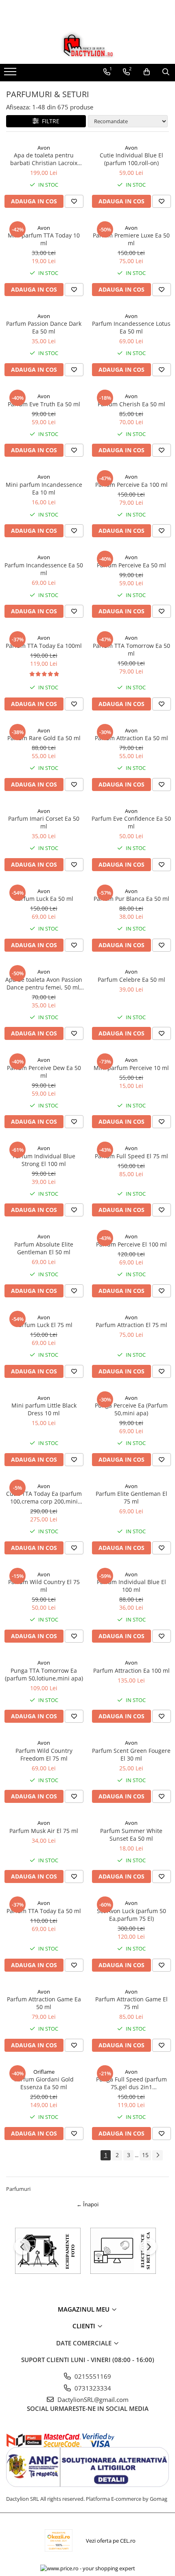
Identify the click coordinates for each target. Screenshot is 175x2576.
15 (145, 2155)
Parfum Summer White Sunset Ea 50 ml (131, 1835)
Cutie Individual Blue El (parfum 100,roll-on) (131, 159)
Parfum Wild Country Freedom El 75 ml (44, 1754)
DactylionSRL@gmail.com (92, 2399)
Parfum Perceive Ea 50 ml (131, 565)
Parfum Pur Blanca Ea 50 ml (131, 899)
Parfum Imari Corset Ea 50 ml (44, 822)
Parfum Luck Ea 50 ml (44, 899)
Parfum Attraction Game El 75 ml (131, 2003)
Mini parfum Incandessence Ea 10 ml (44, 488)
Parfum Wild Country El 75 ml (44, 1586)
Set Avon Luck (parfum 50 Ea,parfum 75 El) (131, 1915)
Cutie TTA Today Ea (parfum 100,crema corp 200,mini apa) (44, 1497)
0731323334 (92, 2388)
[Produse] (11, 74)
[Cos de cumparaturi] (147, 72)
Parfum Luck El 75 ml (44, 1325)
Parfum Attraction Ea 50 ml (131, 738)
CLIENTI (85, 2326)
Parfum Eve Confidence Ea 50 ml (131, 822)
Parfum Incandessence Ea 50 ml (44, 569)
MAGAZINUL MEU (84, 2309)
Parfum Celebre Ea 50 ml (131, 980)
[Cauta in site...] (166, 72)
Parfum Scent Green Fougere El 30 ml (131, 1754)
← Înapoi (87, 2204)
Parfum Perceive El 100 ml (131, 1244)
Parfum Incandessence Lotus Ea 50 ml (131, 327)
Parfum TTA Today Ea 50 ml (44, 1911)
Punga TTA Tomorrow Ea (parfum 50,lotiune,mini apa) (44, 1674)
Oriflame (44, 2072)
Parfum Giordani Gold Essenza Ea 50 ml (44, 2083)
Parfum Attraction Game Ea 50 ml (44, 2003)
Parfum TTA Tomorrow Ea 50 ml (131, 649)
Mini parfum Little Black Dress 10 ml (44, 1409)
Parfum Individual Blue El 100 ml (131, 1586)
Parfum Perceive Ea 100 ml (131, 485)
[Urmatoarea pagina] (157, 2155)
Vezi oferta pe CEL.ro (111, 2541)
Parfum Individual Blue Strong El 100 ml (44, 1160)
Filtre (49, 121)
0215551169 (92, 2376)
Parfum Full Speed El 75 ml (131, 1156)
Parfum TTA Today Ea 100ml (44, 646)
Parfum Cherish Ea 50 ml (131, 404)
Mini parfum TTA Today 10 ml (44, 239)
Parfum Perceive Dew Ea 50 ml (44, 1072)
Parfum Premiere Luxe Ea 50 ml (131, 239)
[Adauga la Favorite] (74, 201)
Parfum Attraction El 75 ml (131, 1325)
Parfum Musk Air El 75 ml (44, 1831)
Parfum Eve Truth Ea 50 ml (44, 404)
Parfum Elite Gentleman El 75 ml (131, 1497)
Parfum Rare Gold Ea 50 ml (44, 738)
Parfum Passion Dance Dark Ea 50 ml (44, 327)
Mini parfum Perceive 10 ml (131, 1068)
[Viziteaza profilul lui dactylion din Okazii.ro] (59, 2540)
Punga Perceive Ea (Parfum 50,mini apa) (131, 1409)
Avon (44, 148)
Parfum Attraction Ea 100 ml (131, 1670)
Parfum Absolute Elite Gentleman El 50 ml (44, 1248)
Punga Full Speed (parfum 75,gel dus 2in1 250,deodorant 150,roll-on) (131, 2083)
